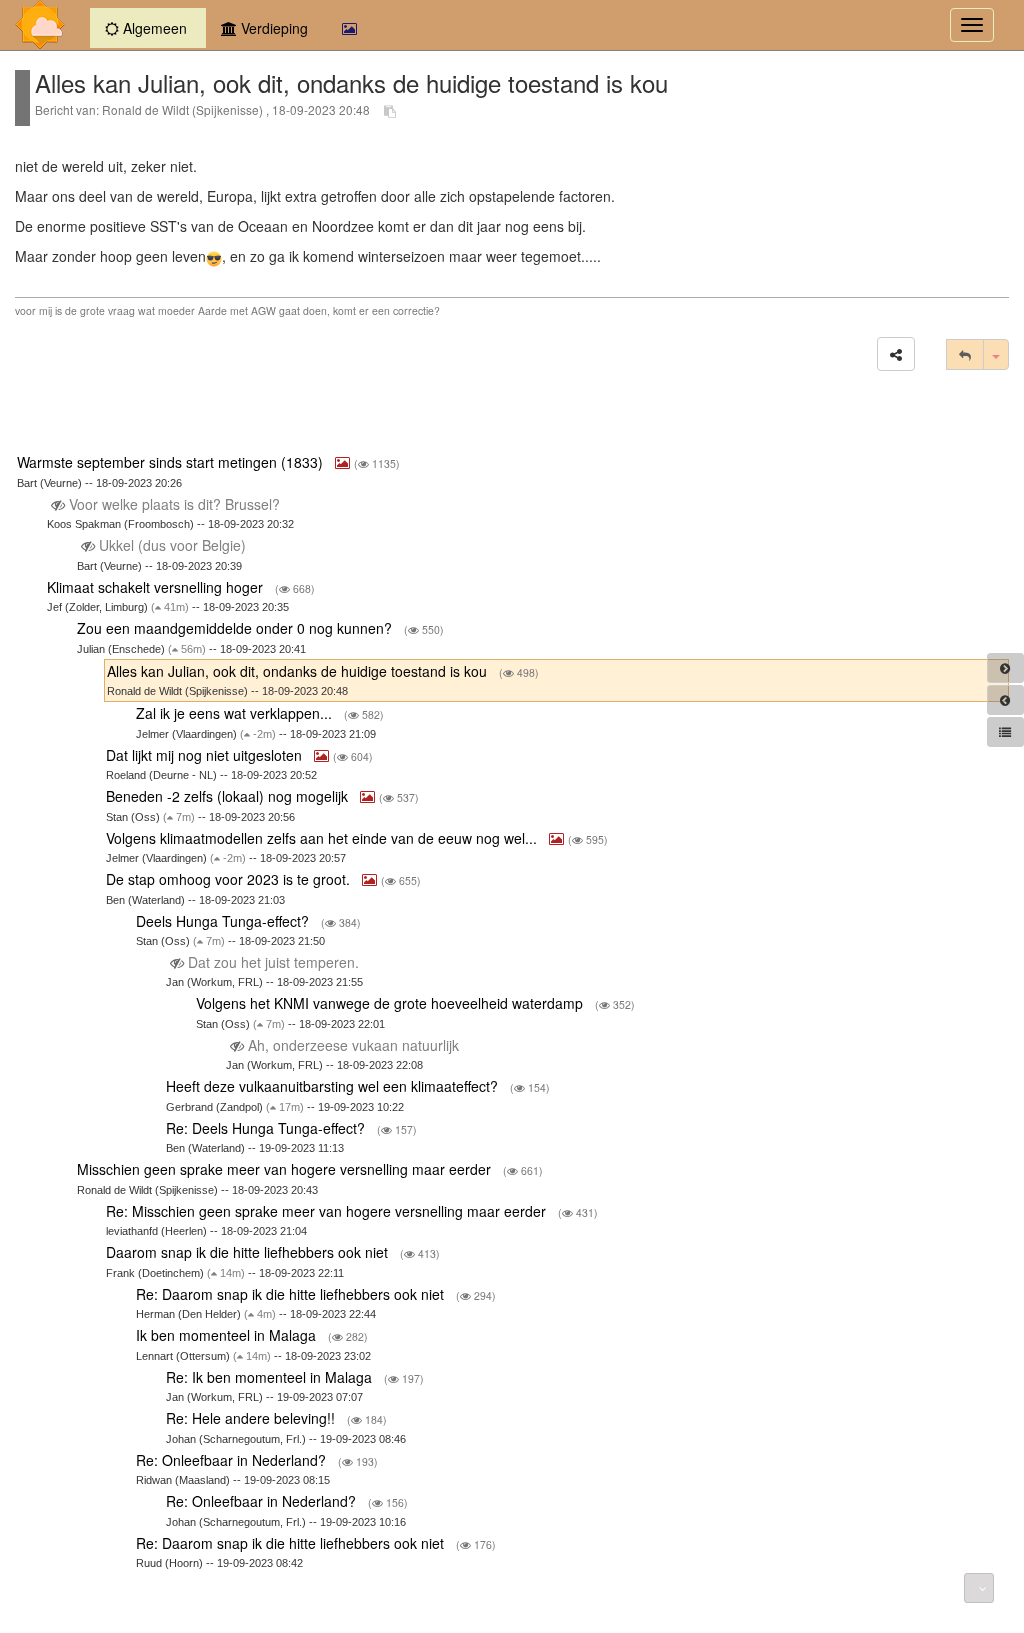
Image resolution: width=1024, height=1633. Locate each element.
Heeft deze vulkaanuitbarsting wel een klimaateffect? (334, 1086)
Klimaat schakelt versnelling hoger (157, 587)
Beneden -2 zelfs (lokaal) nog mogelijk (229, 796)
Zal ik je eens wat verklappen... (236, 713)
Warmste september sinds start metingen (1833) (172, 462)
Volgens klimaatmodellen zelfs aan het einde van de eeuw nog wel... (323, 838)
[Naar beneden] (979, 1588)
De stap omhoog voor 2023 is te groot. (230, 879)
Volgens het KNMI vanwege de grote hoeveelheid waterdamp (391, 1003)
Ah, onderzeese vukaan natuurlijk (353, 1045)
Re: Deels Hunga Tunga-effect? (267, 1128)
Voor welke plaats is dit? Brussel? (174, 504)
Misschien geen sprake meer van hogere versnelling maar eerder (286, 1169)
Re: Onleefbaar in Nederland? (233, 1460)
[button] (896, 354)
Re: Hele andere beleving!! (252, 1418)
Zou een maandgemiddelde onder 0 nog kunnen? (236, 628)
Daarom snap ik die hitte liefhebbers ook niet (249, 1252)
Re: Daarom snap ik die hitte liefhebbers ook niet (292, 1294)
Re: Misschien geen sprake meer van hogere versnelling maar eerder (328, 1211)
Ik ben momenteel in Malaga (228, 1335)
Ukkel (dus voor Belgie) (172, 545)
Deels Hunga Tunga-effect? (224, 921)
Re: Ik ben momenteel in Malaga (271, 1377)
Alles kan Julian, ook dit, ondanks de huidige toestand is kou (299, 671)
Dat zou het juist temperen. (273, 962)
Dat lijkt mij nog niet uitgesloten (206, 755)
